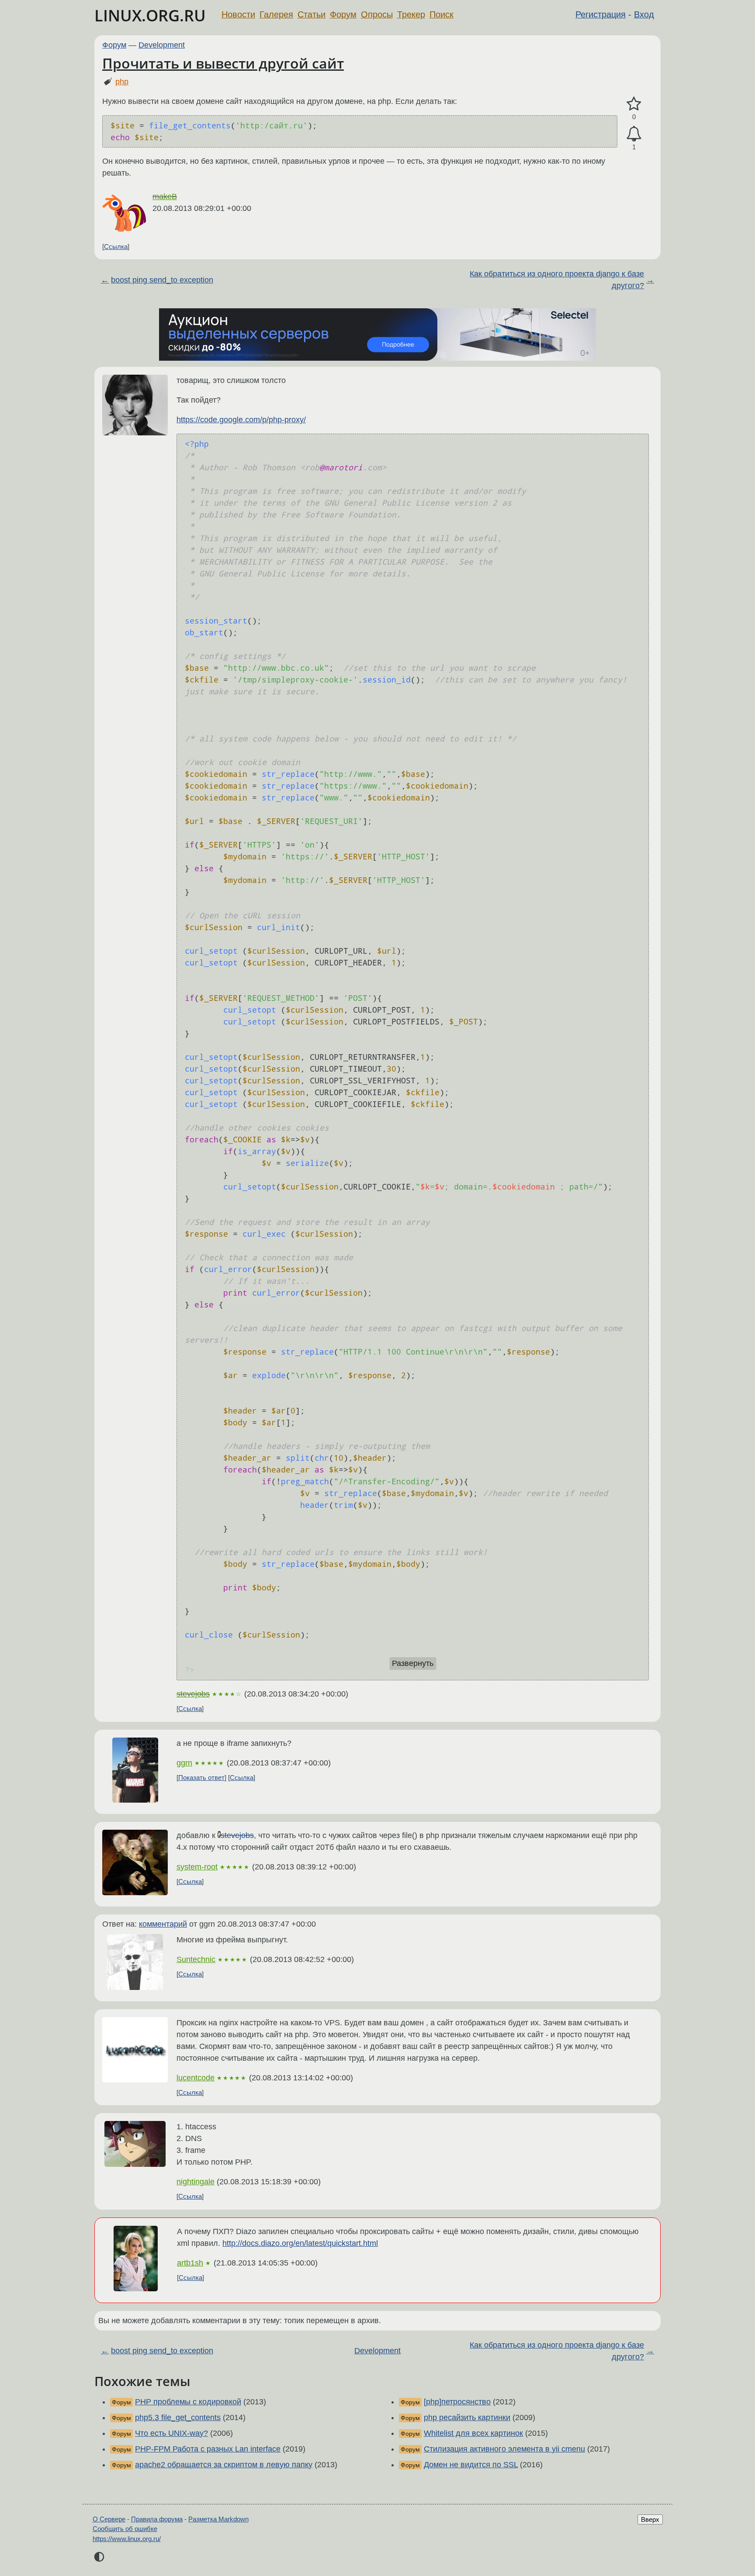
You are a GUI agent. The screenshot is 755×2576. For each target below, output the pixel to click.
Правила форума (157, 2519)
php (122, 82)
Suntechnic (196, 1959)
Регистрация (601, 14)
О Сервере (109, 2519)
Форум (343, 14)
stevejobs (193, 1694)
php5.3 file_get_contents (178, 2417)
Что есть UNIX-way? (171, 2433)
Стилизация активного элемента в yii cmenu (504, 2449)
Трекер (411, 14)
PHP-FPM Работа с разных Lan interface (208, 2449)
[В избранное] (634, 104)
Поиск (442, 14)
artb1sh (190, 2263)
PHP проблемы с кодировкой (188, 2402)
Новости (238, 14)
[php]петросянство (457, 2402)
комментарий (163, 1924)
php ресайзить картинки (467, 2417)
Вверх (650, 2519)
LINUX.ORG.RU (150, 16)
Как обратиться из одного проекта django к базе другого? (557, 280)
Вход (644, 14)
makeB (165, 197)
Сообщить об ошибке (125, 2529)
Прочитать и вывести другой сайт (223, 63)
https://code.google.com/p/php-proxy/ (241, 420)
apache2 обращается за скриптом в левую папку (224, 2465)
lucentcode (196, 2078)
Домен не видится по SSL (471, 2465)
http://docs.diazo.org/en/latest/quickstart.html (300, 2243)
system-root (197, 1867)
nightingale (196, 2182)
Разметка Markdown (218, 2519)
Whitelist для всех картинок (473, 2433)
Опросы (377, 14)
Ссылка (116, 247)
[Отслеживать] (634, 134)
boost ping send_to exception (162, 280)
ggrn (184, 1763)
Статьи (312, 14)
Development (162, 45)
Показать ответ (201, 1778)
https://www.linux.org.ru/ (127, 2539)
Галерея (276, 14)
